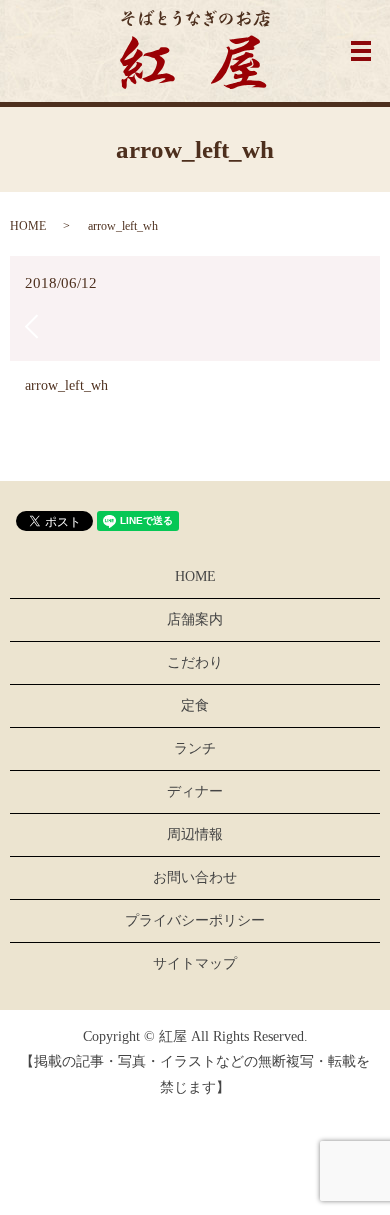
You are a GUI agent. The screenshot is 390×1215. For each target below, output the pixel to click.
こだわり (195, 662)
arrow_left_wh (66, 385)
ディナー (195, 791)
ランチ (195, 748)
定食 (195, 705)
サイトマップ (195, 963)
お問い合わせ (195, 877)
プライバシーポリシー (195, 920)
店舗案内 (195, 619)
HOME (28, 226)
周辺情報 (195, 834)
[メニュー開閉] (361, 51)
